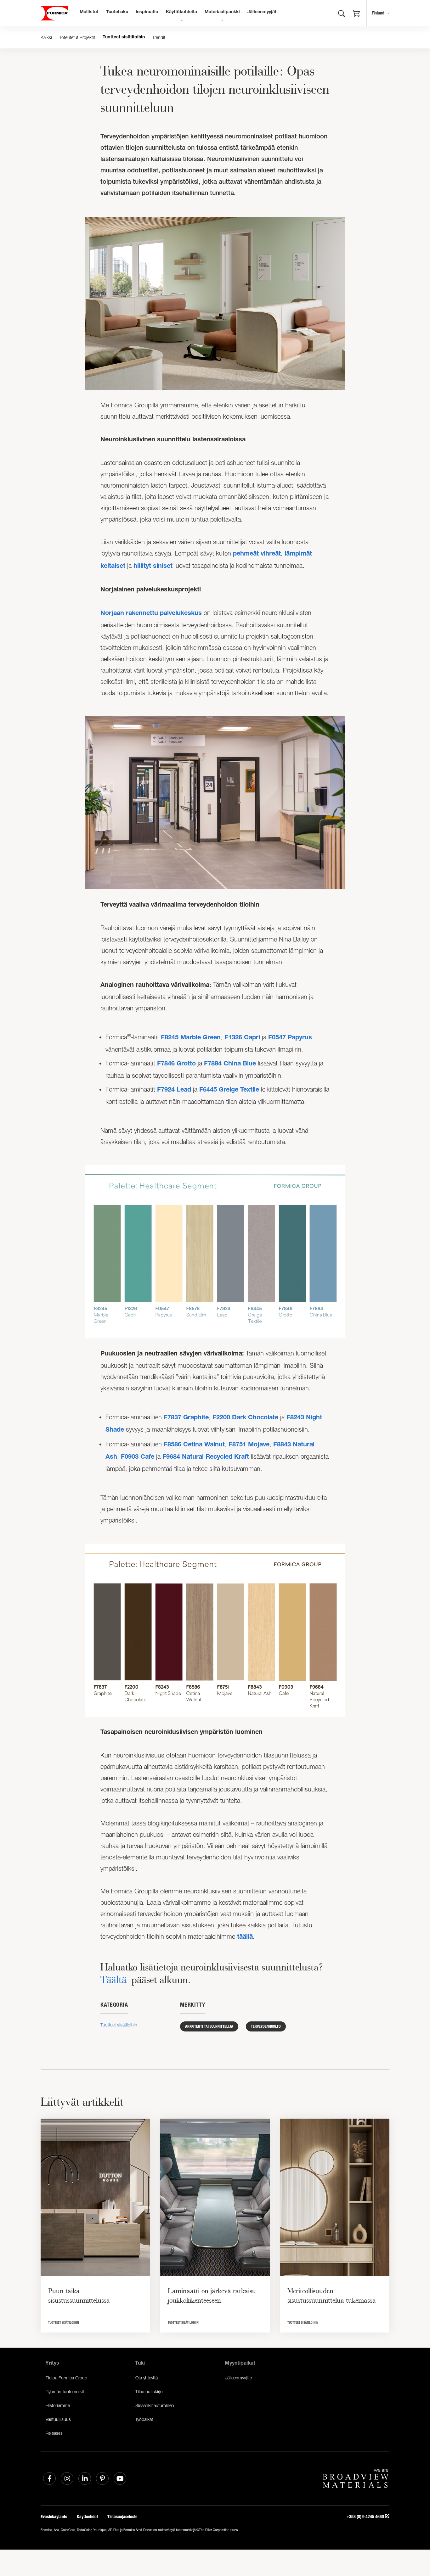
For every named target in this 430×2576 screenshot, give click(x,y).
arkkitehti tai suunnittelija (209, 2026)
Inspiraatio (147, 12)
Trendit (159, 37)
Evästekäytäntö (54, 2517)
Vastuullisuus (58, 2419)
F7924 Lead (174, 1090)
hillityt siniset (153, 567)
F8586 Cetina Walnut (194, 1445)
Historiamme (58, 2405)
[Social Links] (49, 2478)
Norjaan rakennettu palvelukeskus (151, 614)
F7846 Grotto (176, 1064)
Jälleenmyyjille (238, 2378)
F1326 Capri (242, 1038)
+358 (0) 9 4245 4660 (366, 2517)
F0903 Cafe (138, 1457)
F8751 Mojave (249, 1445)
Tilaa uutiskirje (149, 2392)
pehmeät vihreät (257, 554)
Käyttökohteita (181, 12)
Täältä (113, 1979)
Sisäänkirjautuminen (155, 2405)
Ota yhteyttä (147, 2378)
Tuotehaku (117, 12)
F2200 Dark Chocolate (245, 1418)
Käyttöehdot (87, 2517)
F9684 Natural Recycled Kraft (206, 1457)
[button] (356, 14)
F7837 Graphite (186, 1418)
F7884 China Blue (230, 1064)
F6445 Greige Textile (229, 1090)
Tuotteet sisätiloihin (124, 37)
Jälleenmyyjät (262, 12)
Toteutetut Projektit (77, 37)
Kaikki (46, 37)
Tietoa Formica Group (66, 2378)
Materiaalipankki (222, 12)
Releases (54, 2433)
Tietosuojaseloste (122, 2517)
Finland (378, 13)
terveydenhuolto (266, 2026)
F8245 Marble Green (191, 1038)
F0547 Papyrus (290, 1038)
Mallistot (89, 12)
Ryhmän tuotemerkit (65, 2392)
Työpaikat (144, 2419)
